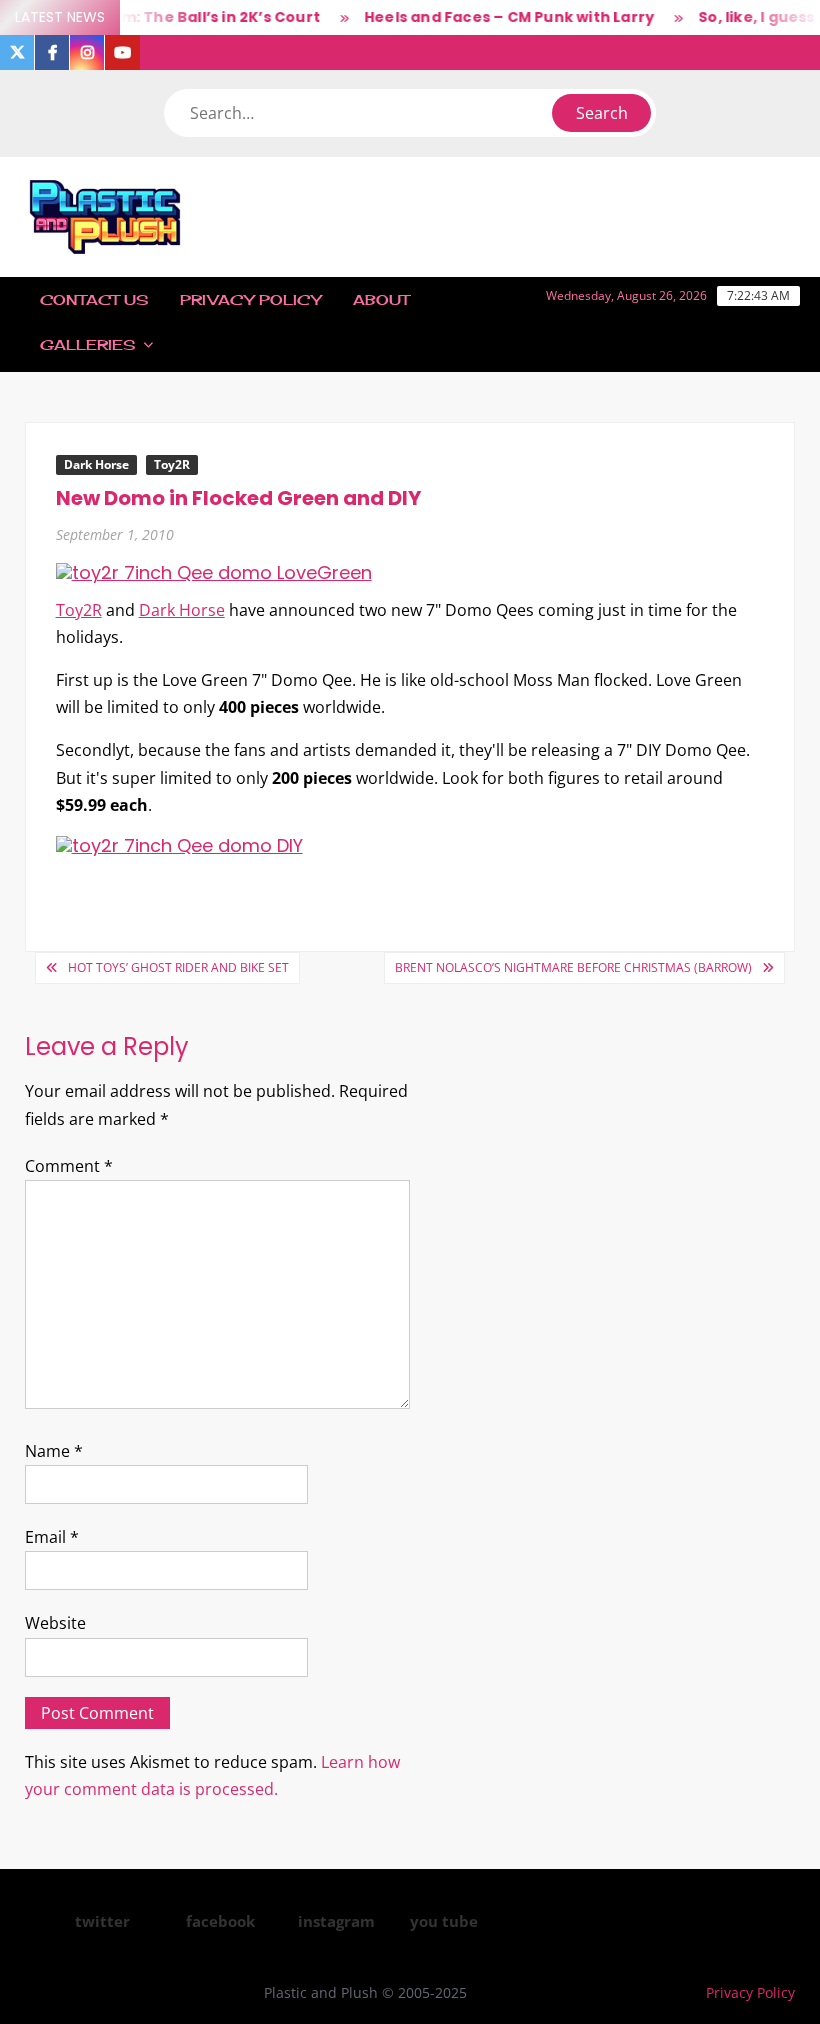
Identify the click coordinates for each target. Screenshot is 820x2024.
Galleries (87, 344)
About (381, 299)
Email (52, 1537)
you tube (444, 1921)
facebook (220, 1921)
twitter (102, 1921)
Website (55, 1623)
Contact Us (94, 299)
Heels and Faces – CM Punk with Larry (497, 17)
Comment (69, 1166)
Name (54, 1451)
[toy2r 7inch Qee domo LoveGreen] (214, 571)
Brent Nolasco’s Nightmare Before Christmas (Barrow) (573, 967)
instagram (336, 1921)
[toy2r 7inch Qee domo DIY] (179, 844)
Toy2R (172, 464)
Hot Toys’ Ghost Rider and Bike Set (178, 967)
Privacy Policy (250, 299)
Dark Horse (96, 464)
